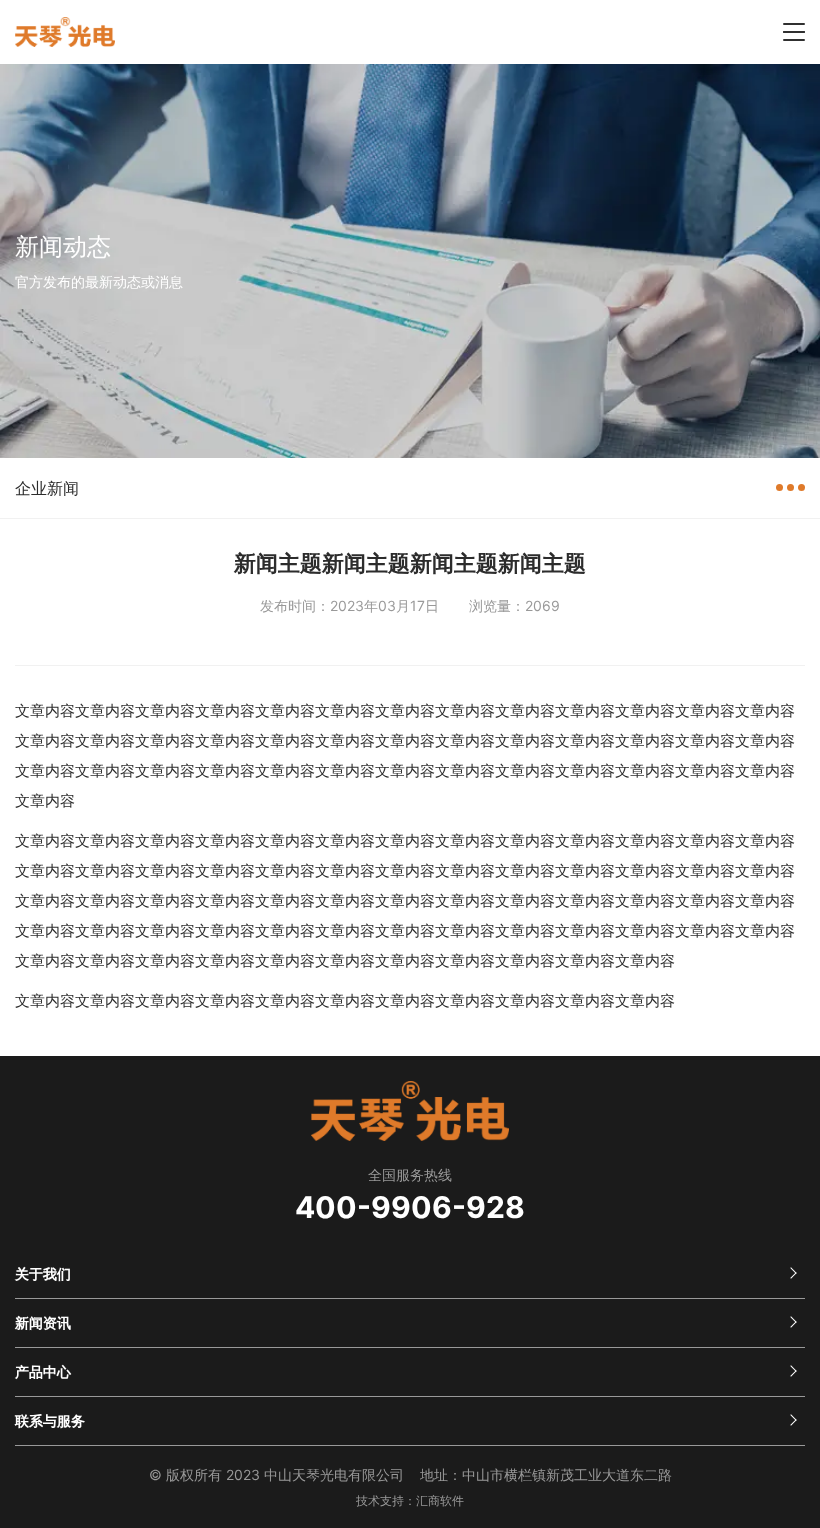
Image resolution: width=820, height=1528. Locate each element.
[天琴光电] (65, 32)
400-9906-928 (410, 1207)
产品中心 (43, 1371)
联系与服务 (50, 1420)
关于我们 (43, 1273)
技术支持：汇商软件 (410, 1500)
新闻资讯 (43, 1322)
